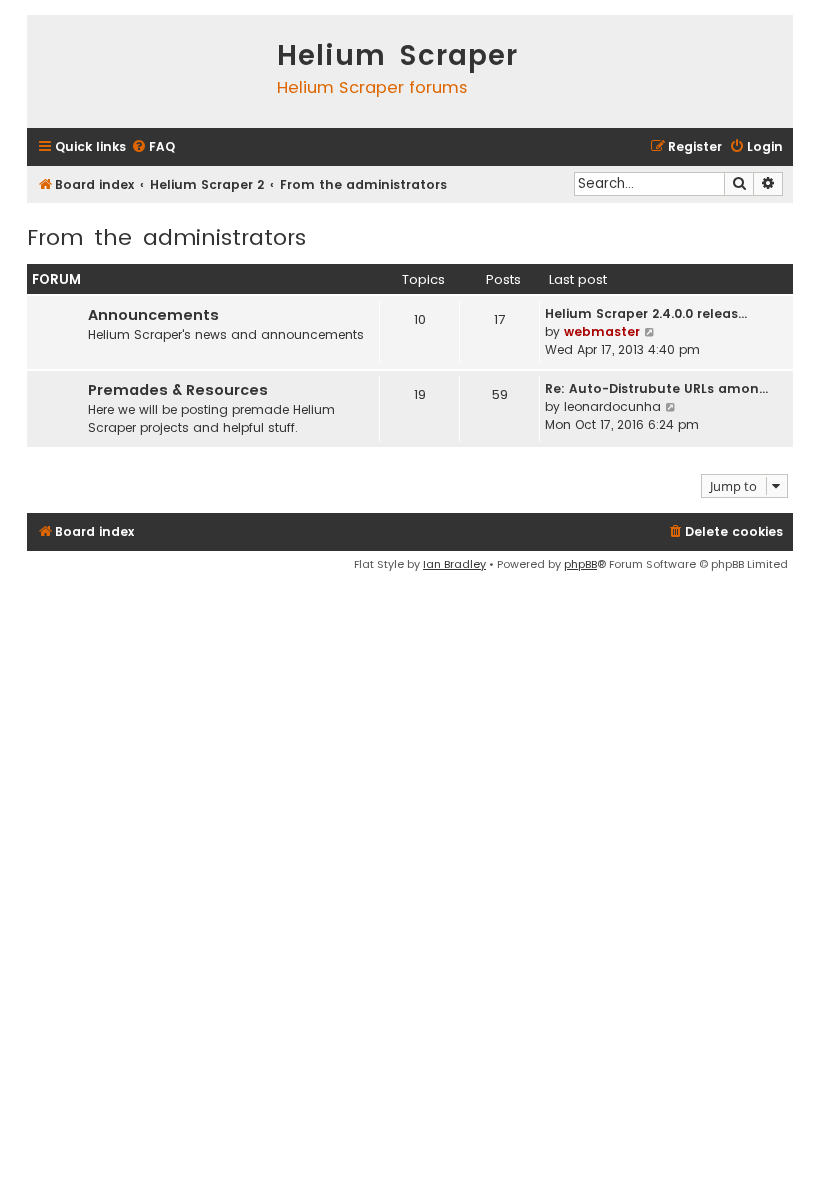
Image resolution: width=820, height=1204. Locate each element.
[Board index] (147, 71)
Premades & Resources (178, 390)
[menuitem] (153, 147)
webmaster (602, 331)
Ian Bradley (454, 564)
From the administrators (166, 237)
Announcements (153, 315)
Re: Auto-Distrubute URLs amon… (656, 388)
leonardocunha (612, 406)
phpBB (580, 564)
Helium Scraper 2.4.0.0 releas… (646, 313)
